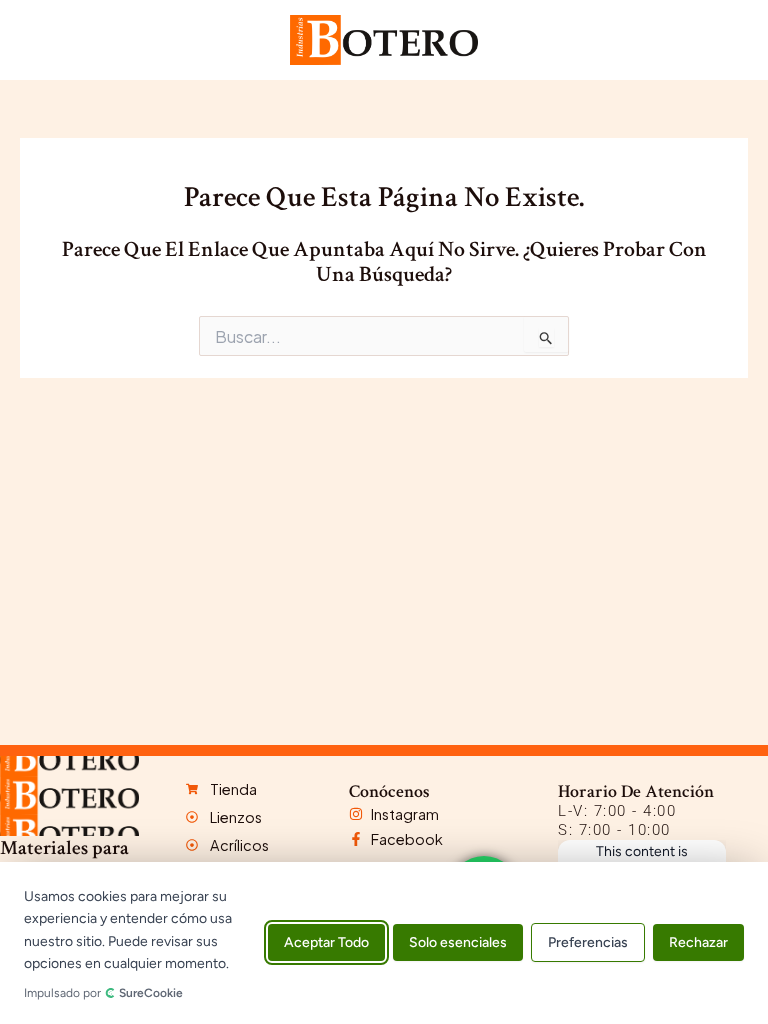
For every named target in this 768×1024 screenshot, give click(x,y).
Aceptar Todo (326, 943)
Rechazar (698, 943)
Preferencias (588, 943)
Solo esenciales (458, 943)
